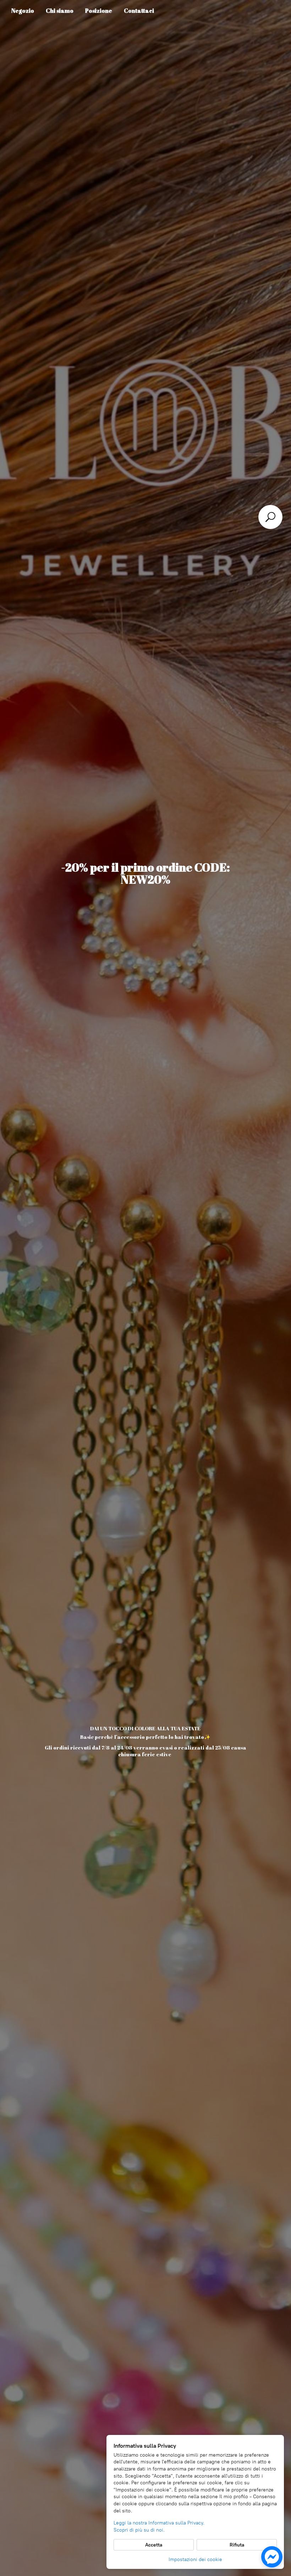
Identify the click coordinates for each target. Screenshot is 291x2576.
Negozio (23, 11)
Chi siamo (60, 11)
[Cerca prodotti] (270, 517)
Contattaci (139, 11)
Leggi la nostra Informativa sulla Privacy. (159, 2523)
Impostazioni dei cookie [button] (195, 2559)
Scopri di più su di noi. (139, 2530)
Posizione (99, 11)
